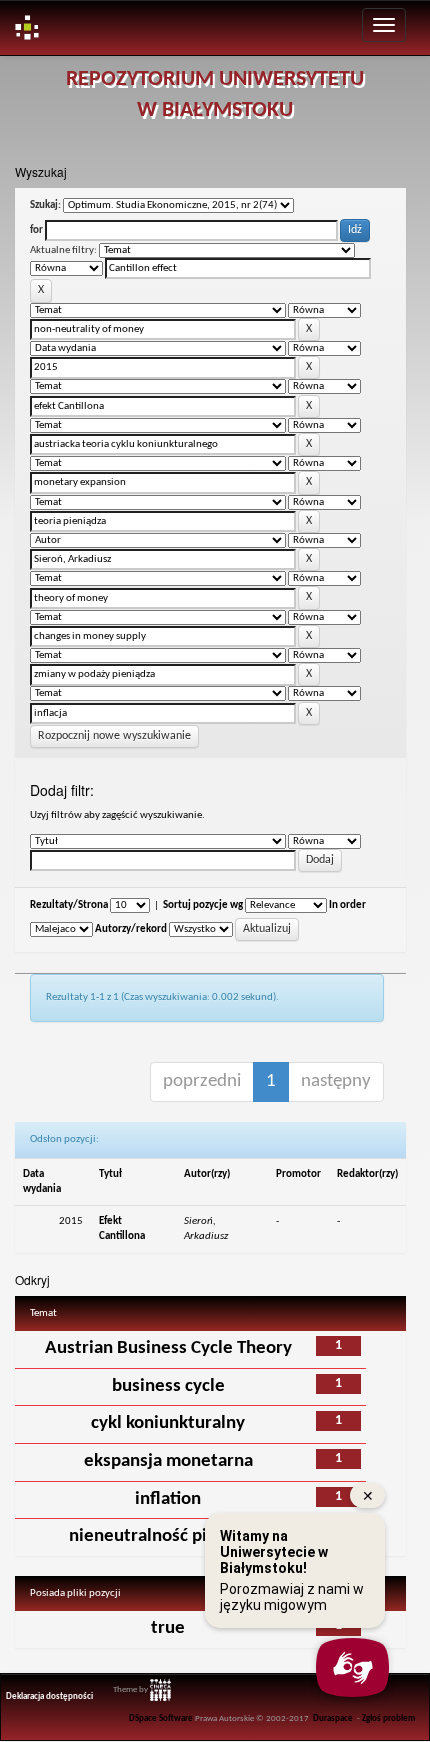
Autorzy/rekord (131, 929)
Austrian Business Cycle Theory (168, 1348)
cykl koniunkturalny (168, 1423)
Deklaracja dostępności (49, 1697)
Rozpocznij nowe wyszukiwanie (114, 736)
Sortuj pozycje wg (203, 905)
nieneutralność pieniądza (168, 1536)
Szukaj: (45, 205)
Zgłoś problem (388, 1719)
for (36, 230)
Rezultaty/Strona (69, 905)
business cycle (168, 1386)
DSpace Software (161, 1719)
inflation (168, 1499)
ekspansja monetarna (168, 1461)
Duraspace (333, 1719)
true (168, 1628)
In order (347, 905)
